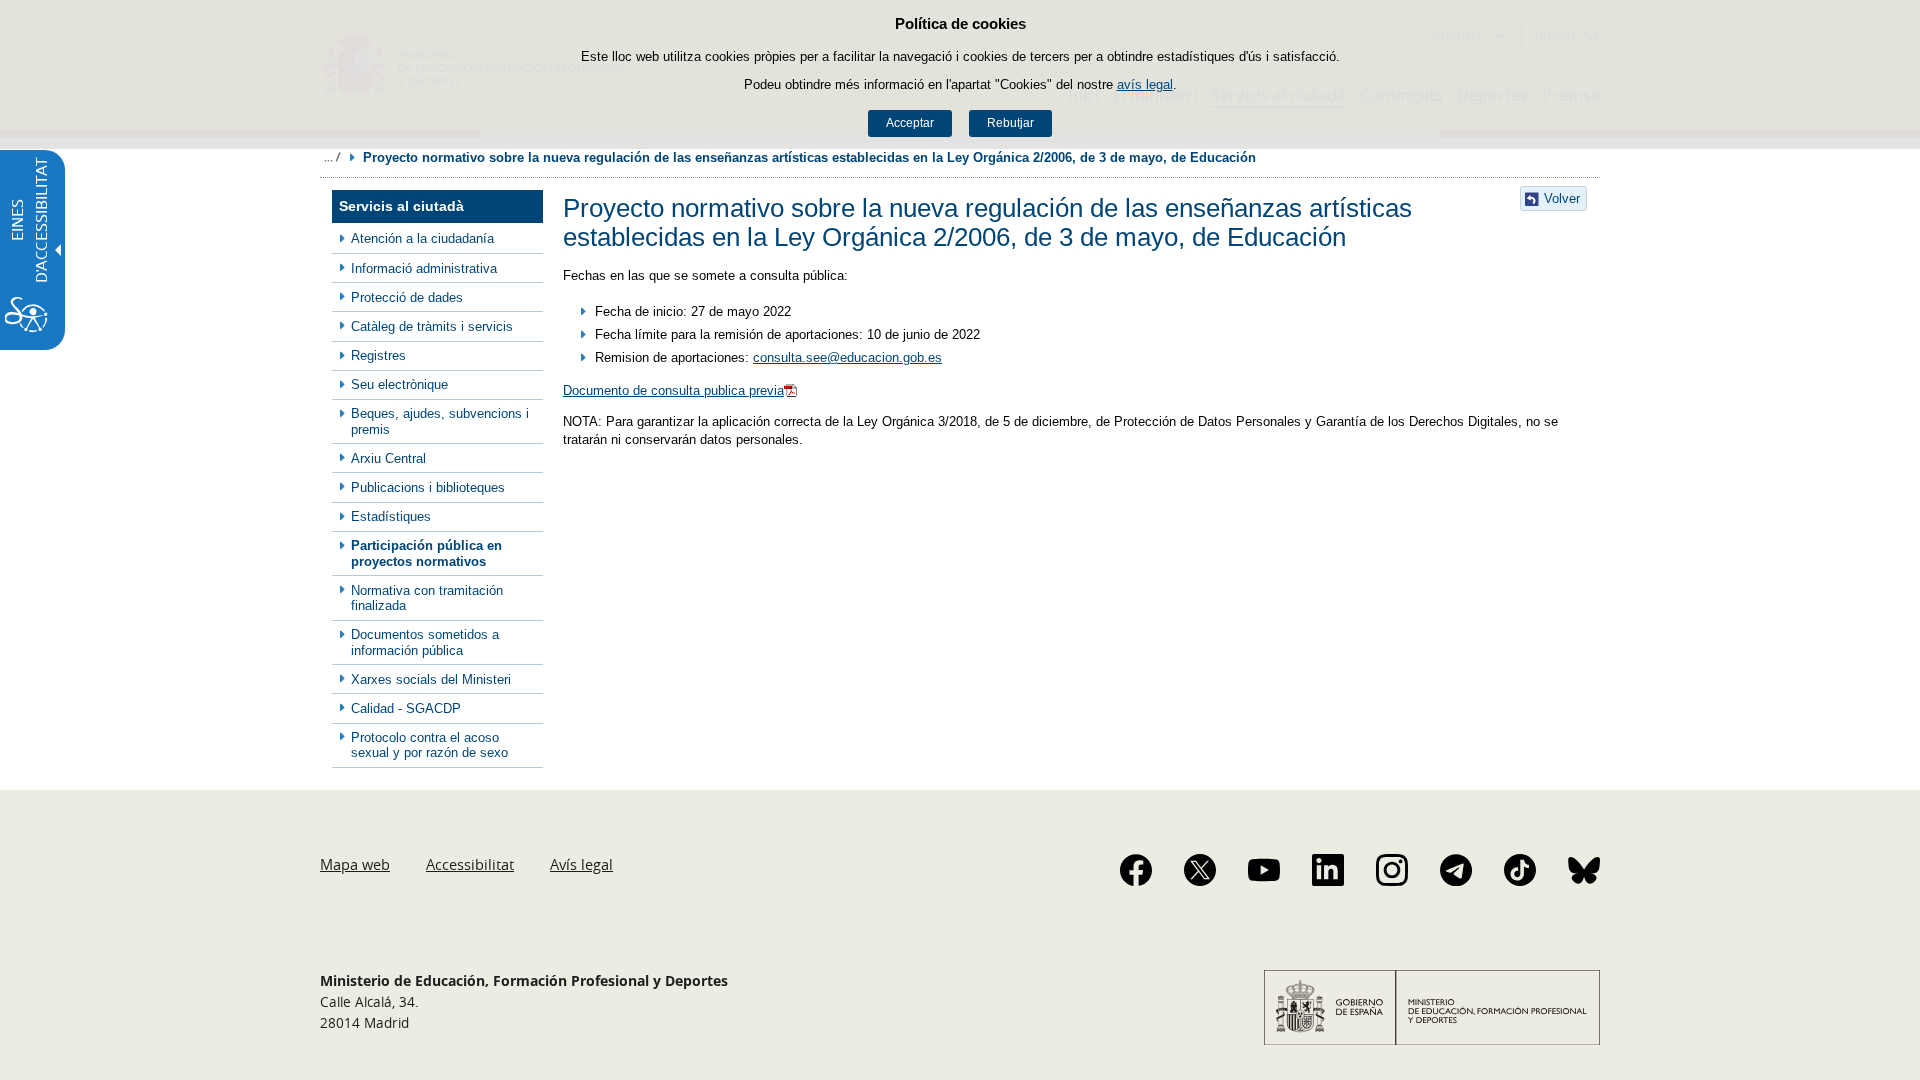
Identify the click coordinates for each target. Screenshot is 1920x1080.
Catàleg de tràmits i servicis (432, 326)
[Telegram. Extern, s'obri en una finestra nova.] (1456, 870)
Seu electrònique (399, 384)
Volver (1562, 198)
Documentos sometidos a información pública (425, 642)
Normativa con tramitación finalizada (427, 598)
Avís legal (581, 864)
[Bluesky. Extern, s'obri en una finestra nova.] (1584, 870)
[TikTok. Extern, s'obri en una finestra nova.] (1520, 870)
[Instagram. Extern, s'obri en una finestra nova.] (1392, 870)
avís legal (1145, 84)
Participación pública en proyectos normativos (426, 553)
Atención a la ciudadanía (422, 238)
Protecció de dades (407, 297)
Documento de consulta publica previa (673, 390)
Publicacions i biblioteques (428, 487)
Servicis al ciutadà (401, 206)
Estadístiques (391, 516)
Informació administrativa (424, 268)
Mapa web (355, 864)
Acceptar (910, 123)
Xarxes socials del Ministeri (431, 679)
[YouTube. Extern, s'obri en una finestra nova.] (1264, 870)
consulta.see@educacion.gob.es (847, 357)
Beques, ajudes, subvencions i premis (440, 421)
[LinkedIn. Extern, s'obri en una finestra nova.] (1328, 870)
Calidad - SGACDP (406, 708)
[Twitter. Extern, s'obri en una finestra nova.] (1200, 870)
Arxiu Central (388, 458)
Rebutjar (1010, 123)
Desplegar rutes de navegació (332, 157)
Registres (378, 355)
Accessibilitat (470, 864)
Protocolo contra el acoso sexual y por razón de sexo (429, 745)
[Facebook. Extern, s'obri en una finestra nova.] (1136, 870)
